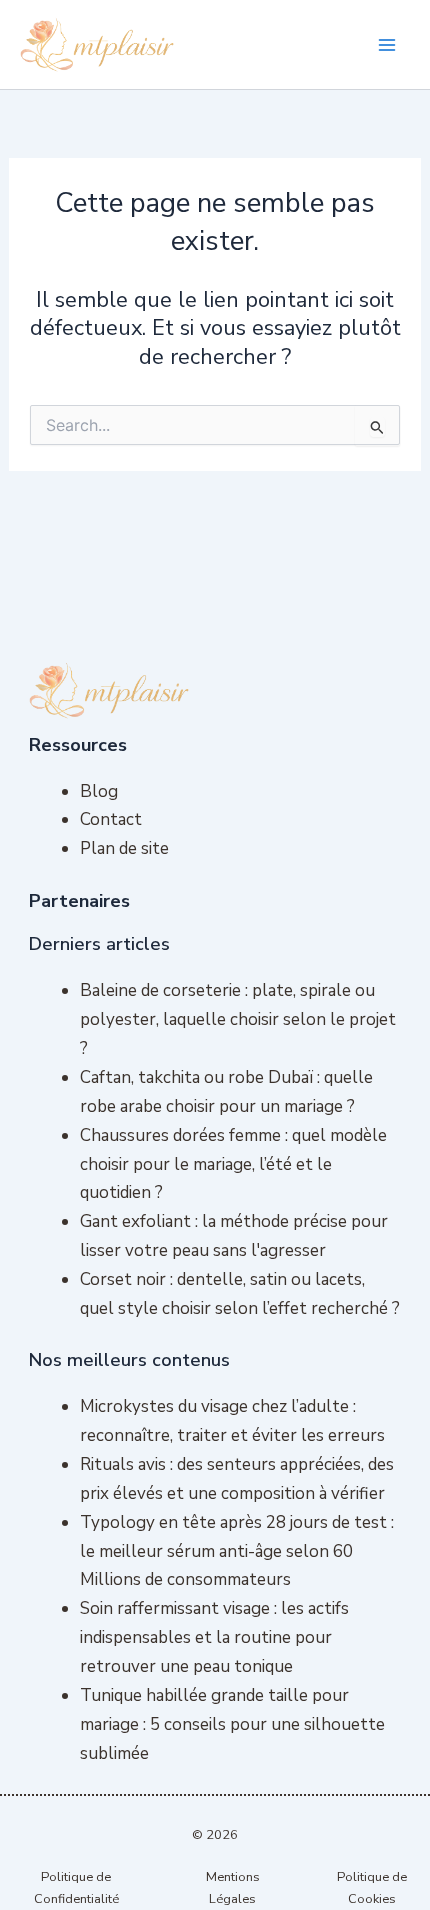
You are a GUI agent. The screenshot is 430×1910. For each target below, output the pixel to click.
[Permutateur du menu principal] (388, 45)
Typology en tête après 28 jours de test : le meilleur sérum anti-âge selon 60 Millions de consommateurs (237, 1551)
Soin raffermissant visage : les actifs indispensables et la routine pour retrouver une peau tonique (214, 1637)
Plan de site (124, 848)
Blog (99, 791)
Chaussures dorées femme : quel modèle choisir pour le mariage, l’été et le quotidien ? (233, 1164)
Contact (111, 819)
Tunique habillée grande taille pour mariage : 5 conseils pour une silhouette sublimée (232, 1724)
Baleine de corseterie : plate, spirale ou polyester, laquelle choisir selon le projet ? (238, 1019)
